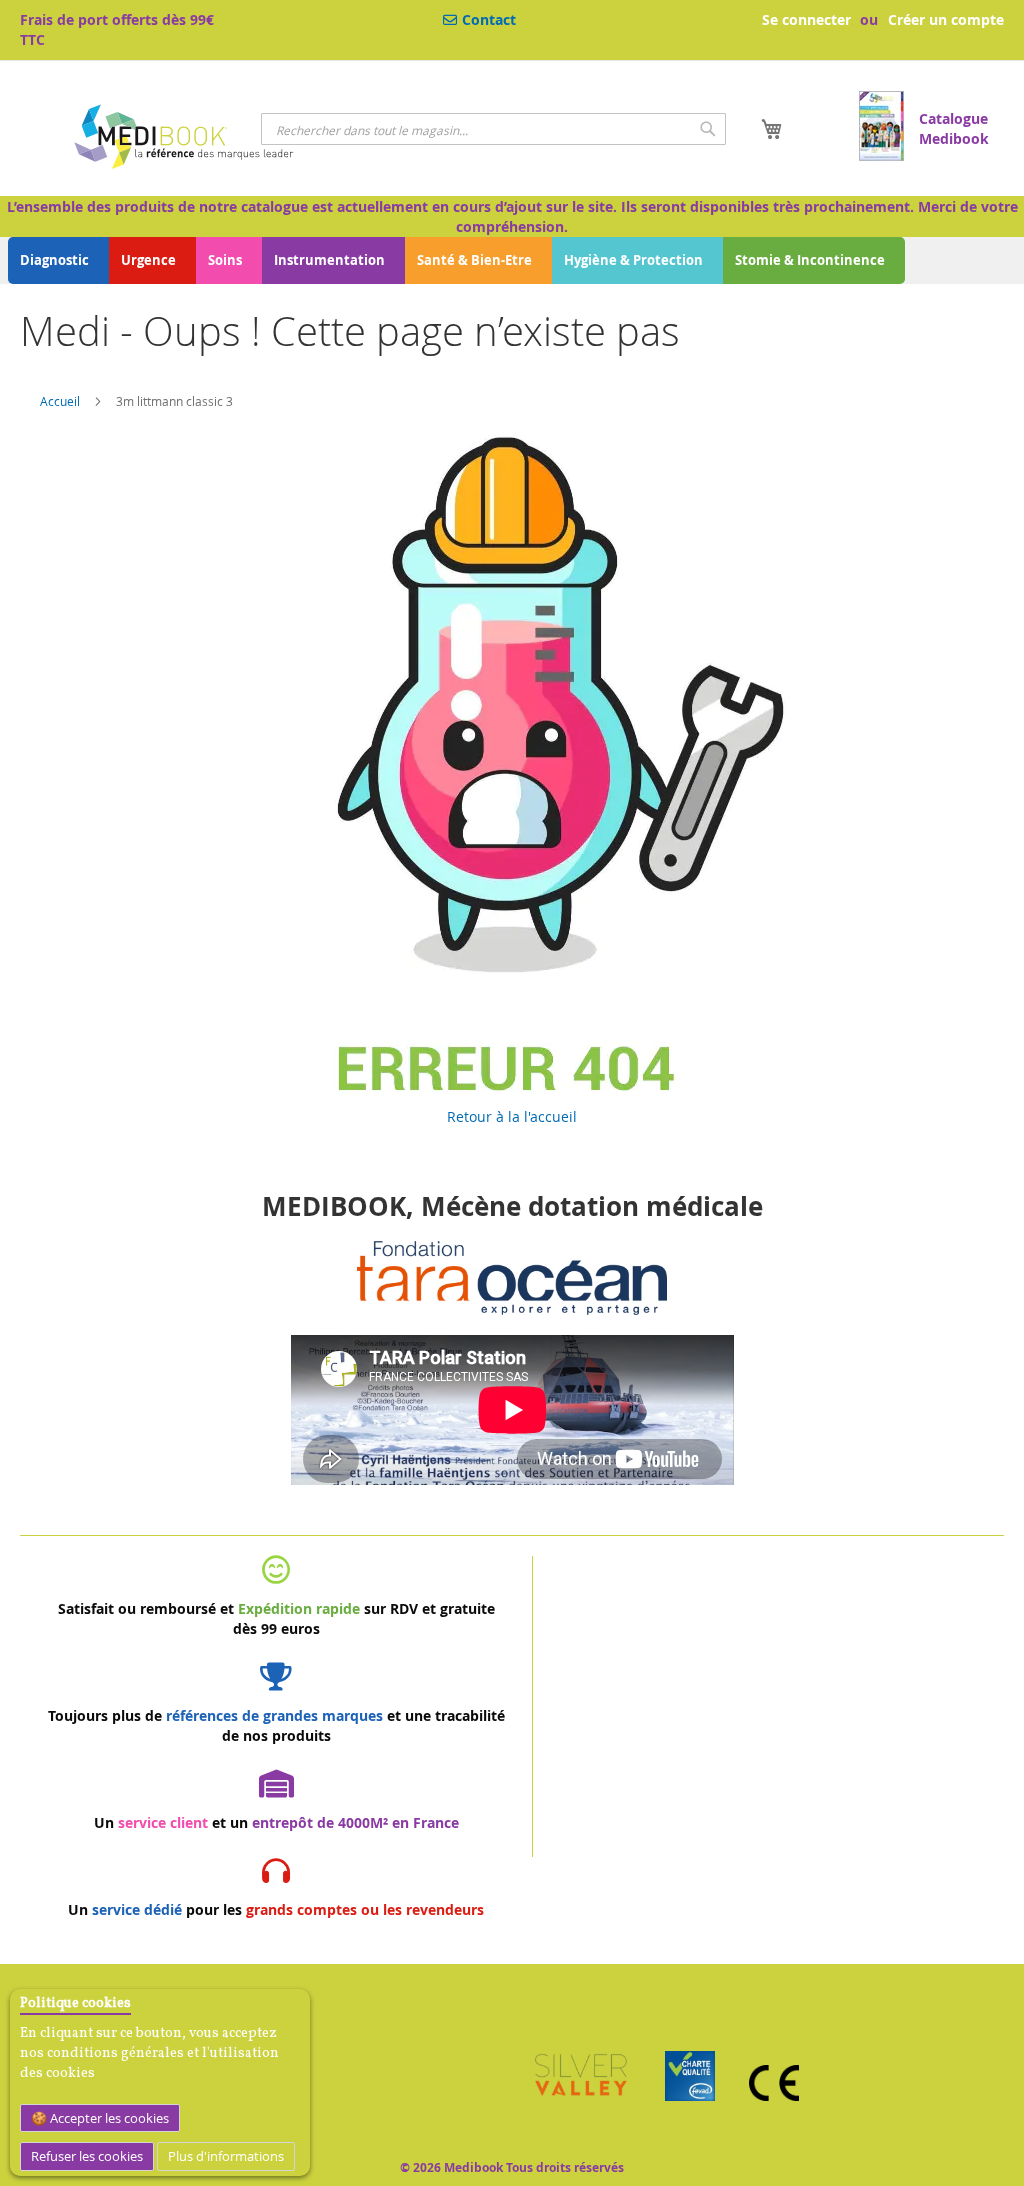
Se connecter (806, 19)
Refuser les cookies (87, 2156)
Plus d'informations (226, 2156)
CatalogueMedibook (954, 128)
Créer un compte (946, 19)
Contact (489, 19)
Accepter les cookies (108, 2118)
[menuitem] (58, 260)
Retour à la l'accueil (512, 1116)
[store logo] (183, 139)
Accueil (60, 401)
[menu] (512, 260)
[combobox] (493, 129)
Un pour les (276, 1909)
